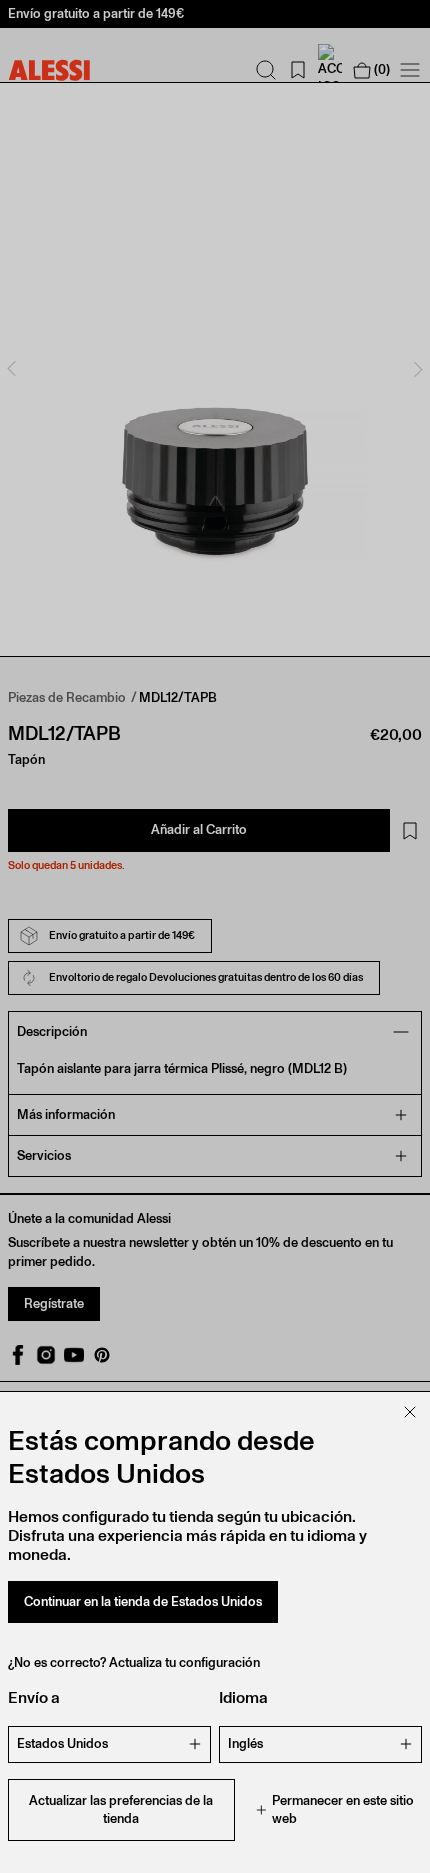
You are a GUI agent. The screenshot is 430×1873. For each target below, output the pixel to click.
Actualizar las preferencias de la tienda (121, 1809)
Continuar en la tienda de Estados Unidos (143, 1601)
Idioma (243, 1697)
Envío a (34, 1697)
